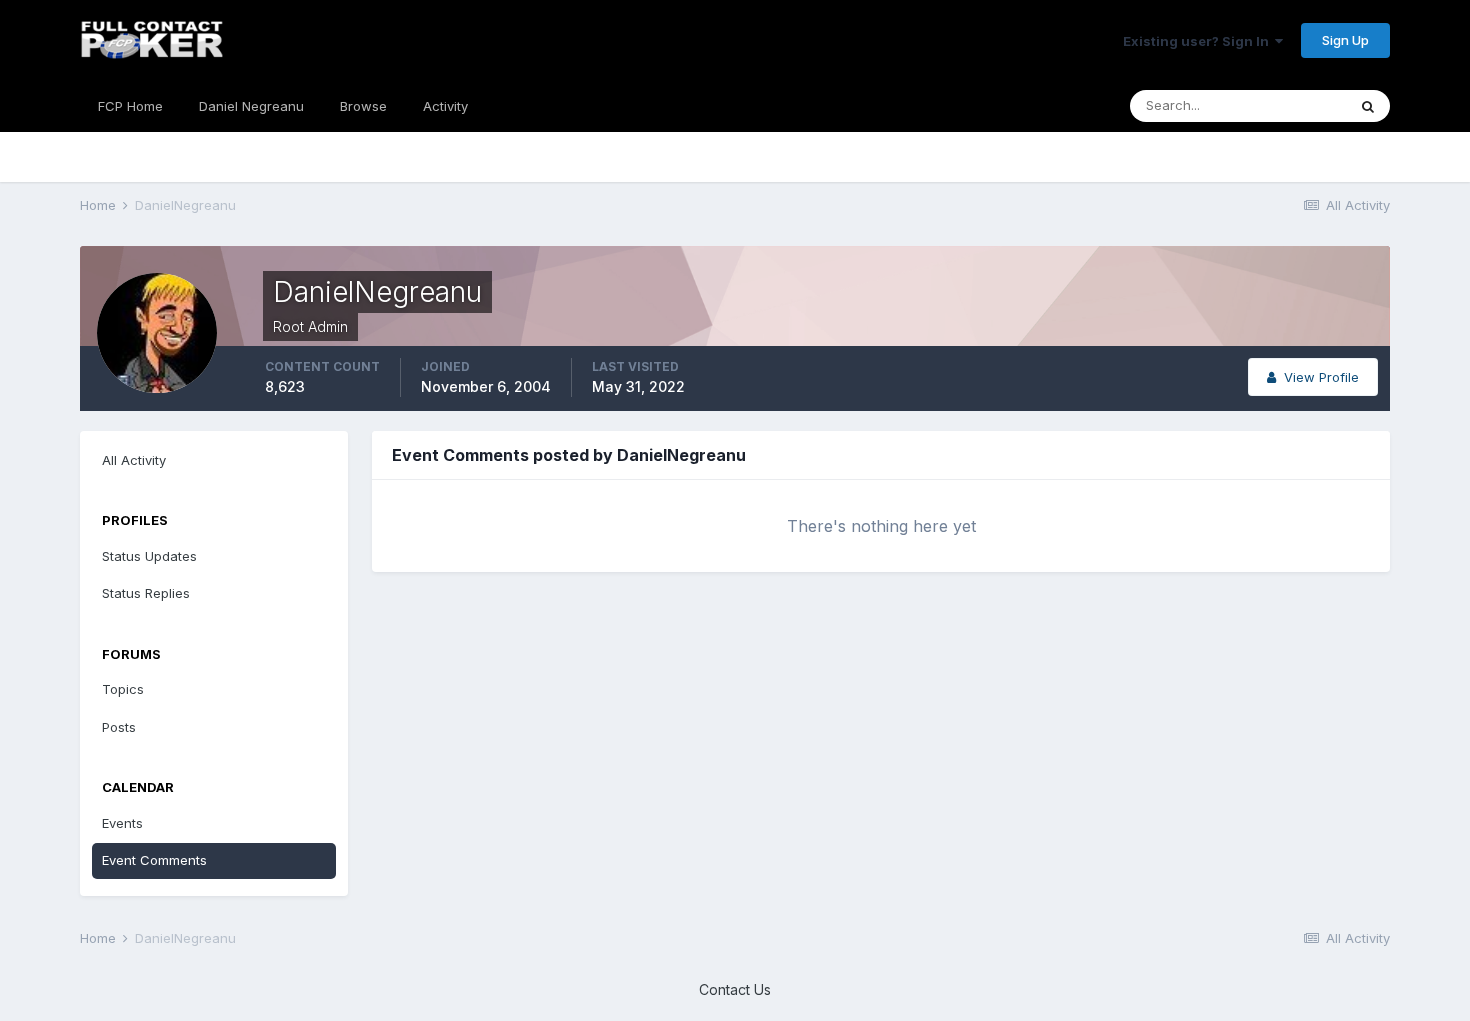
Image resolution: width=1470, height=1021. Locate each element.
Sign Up (1345, 40)
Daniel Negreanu (251, 106)
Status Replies (146, 593)
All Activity (134, 460)
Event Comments (154, 860)
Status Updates (149, 556)
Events (122, 823)
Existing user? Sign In (1199, 41)
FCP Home (130, 106)
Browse (363, 106)
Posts (119, 727)
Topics (123, 689)
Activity (445, 106)
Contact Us (735, 989)
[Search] (1368, 106)
